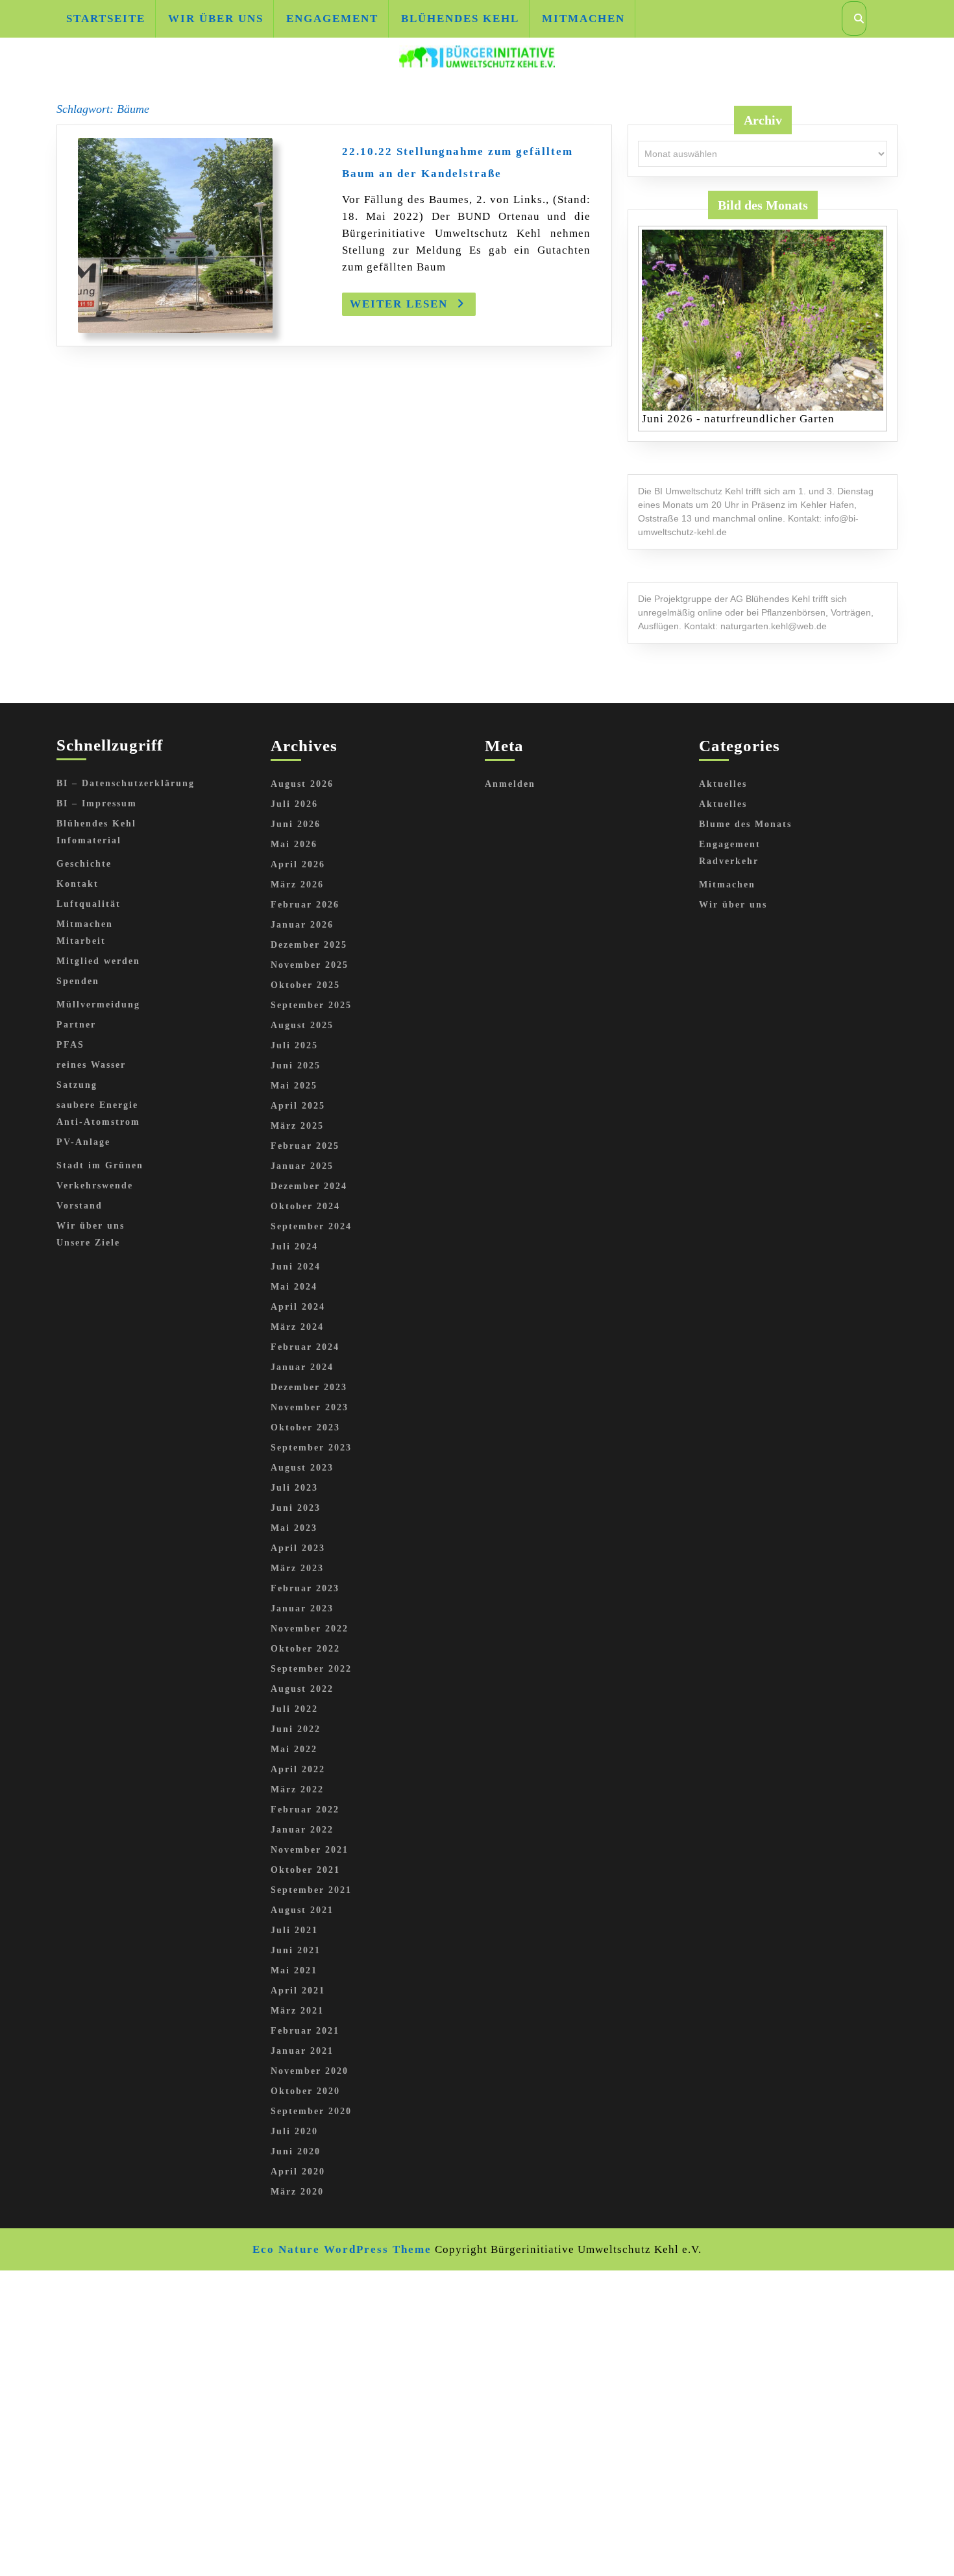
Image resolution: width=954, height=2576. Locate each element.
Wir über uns (216, 18)
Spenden (78, 981)
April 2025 (298, 1106)
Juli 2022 (294, 1709)
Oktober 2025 (305, 985)
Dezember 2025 (309, 945)
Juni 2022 (296, 1729)
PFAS (70, 1045)
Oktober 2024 (305, 1206)
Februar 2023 (305, 1588)
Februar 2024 (305, 1347)
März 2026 (297, 885)
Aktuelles (723, 784)
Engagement (332, 18)
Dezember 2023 (309, 1387)
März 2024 (297, 1327)
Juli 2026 (294, 804)
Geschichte (84, 864)
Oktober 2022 (305, 1649)
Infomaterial (89, 840)
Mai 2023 (294, 1528)
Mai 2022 (294, 1749)
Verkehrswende (95, 1186)
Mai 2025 (294, 1086)
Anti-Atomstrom (98, 1122)
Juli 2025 (294, 1045)
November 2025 (310, 965)
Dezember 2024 (309, 1186)
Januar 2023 (302, 1608)
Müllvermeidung (98, 1005)
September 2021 (311, 1890)
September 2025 (311, 1005)
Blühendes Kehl (460, 18)
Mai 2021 (294, 1970)
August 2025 (302, 1025)
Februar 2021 (305, 2031)
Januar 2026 (302, 925)
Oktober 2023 (305, 1427)
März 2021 (297, 2011)
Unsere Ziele (88, 1243)
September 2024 (311, 1226)
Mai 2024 (294, 1287)
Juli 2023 (294, 1488)
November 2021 (310, 1850)
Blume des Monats (745, 824)
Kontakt (78, 884)
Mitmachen (583, 18)
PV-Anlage (83, 1142)
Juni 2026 (296, 824)
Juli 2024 (294, 1246)
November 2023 (310, 1407)
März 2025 (297, 1126)
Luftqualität (89, 904)
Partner (76, 1025)
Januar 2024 (302, 1367)
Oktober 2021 (305, 1870)
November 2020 (310, 2071)
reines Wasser (91, 1065)
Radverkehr (729, 861)
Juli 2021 (294, 1930)
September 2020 (311, 2111)
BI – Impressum (97, 803)
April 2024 (298, 1307)
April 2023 (298, 1548)
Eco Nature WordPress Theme (342, 2249)
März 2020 (297, 2192)
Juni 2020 (296, 2151)
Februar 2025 (305, 1146)
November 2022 (310, 1629)
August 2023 (302, 1468)
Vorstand (79, 1206)
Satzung (77, 1085)
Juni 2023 (296, 1508)
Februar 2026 (305, 905)
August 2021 (302, 1910)
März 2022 (297, 1789)
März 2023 (297, 1568)
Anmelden (510, 784)
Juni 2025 (296, 1065)
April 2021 (298, 1991)
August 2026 (302, 784)
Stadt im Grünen (100, 1165)
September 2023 (311, 1448)
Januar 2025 (302, 1166)
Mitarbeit (81, 941)
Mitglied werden (98, 961)
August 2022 (302, 1689)
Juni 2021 (296, 1950)
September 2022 (311, 1669)
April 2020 (298, 2172)
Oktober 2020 (305, 2091)
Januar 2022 (302, 1830)
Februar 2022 (305, 1810)
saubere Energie (97, 1105)
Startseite (106, 18)
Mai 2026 (294, 844)
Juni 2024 (296, 1267)
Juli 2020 (294, 2131)
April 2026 (298, 864)
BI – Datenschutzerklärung (126, 783)
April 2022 (298, 1769)
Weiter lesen (413, 307)
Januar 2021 (302, 2051)
